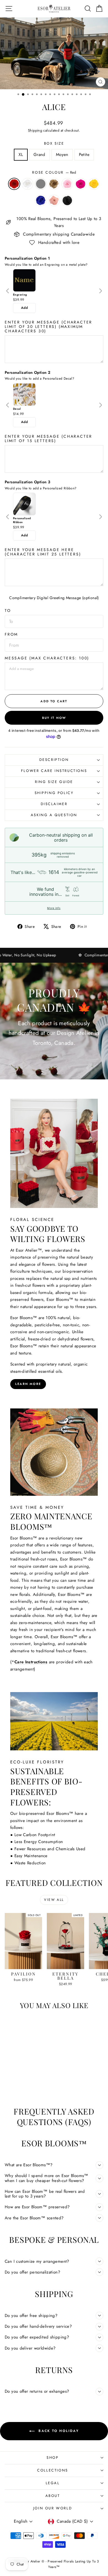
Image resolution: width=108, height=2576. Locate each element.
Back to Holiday (58, 2431)
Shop (52, 2458)
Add (24, 308)
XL (21, 155)
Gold (54, 184)
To (8, 610)
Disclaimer (54, 804)
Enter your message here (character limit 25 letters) (43, 552)
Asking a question (54, 815)
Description (54, 760)
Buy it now (54, 718)
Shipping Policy (54, 793)
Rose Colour (54, 172)
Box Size (54, 143)
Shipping (35, 130)
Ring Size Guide (54, 782)
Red (14, 184)
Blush (54, 200)
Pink (67, 184)
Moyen (62, 155)
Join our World (53, 2508)
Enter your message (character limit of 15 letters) (48, 439)
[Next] (100, 291)
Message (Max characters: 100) (47, 658)
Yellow (94, 184)
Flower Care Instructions (54, 771)
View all (54, 1900)
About (53, 2496)
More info (54, 908)
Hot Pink (81, 184)
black (67, 200)
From (11, 634)
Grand (39, 155)
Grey (41, 184)
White (27, 184)
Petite (84, 155)
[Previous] (8, 291)
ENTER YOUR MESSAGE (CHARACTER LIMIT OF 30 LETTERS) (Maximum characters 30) (48, 327)
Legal (53, 2483)
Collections (53, 2470)
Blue (41, 200)
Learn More (28, 1384)
